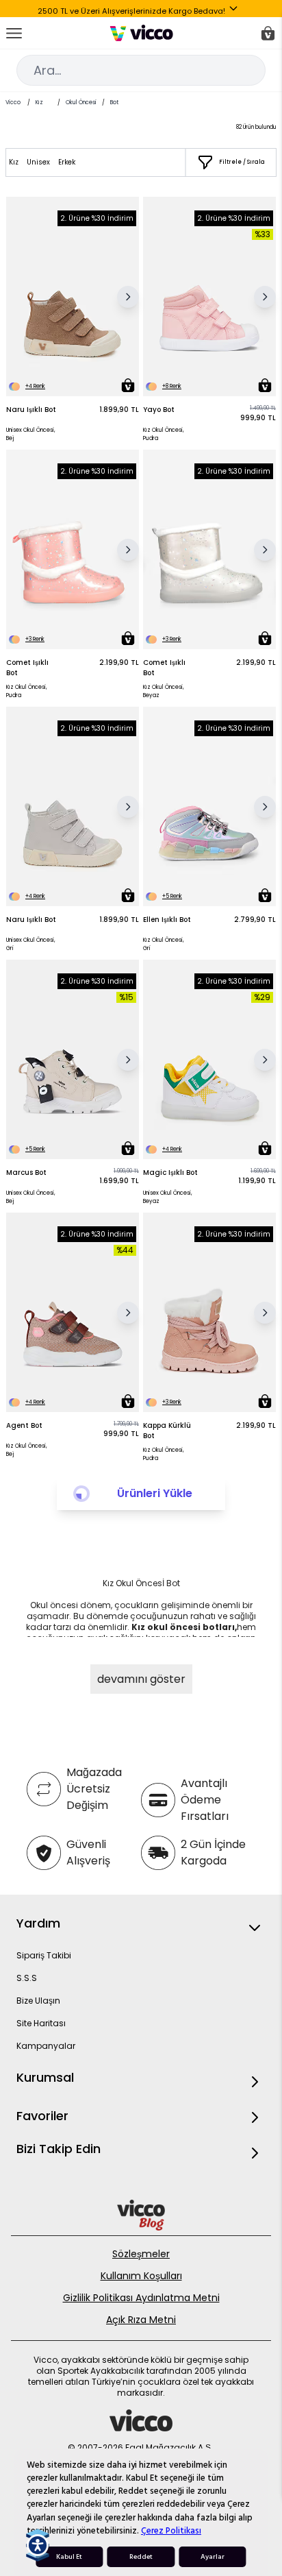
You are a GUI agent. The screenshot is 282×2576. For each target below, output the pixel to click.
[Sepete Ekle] (128, 385)
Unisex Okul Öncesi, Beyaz (168, 1197)
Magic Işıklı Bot (170, 1172)
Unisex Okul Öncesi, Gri (31, 944)
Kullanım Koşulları (141, 2276)
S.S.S (27, 1978)
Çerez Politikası (171, 2531)
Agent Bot (24, 1425)
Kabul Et (69, 2557)
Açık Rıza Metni (141, 2320)
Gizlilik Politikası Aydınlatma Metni (141, 2298)
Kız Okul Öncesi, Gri (164, 944)
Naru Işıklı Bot (31, 410)
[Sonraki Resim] (128, 297)
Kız (39, 102)
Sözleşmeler (141, 2254)
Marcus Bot (26, 1172)
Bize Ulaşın (38, 2001)
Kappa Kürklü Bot (167, 1431)
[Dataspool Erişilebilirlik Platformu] (38, 2545)
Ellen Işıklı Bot (167, 920)
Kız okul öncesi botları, (184, 1627)
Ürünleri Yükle (155, 1493)
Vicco (13, 102)
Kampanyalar (46, 2046)
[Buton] (236, 11)
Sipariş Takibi (44, 1955)
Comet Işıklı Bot (27, 668)
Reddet (141, 2557)
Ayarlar (213, 2557)
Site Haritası (41, 2023)
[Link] (141, 33)
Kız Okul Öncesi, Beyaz (164, 691)
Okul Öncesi (81, 102)
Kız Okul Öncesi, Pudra (164, 434)
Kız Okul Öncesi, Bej (27, 1450)
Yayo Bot (159, 410)
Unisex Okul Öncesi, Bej (31, 434)
